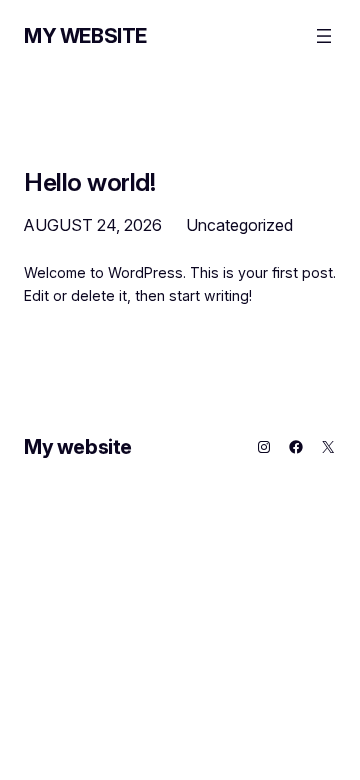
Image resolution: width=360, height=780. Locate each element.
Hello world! (89, 182)
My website (85, 36)
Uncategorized (239, 225)
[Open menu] (324, 36)
